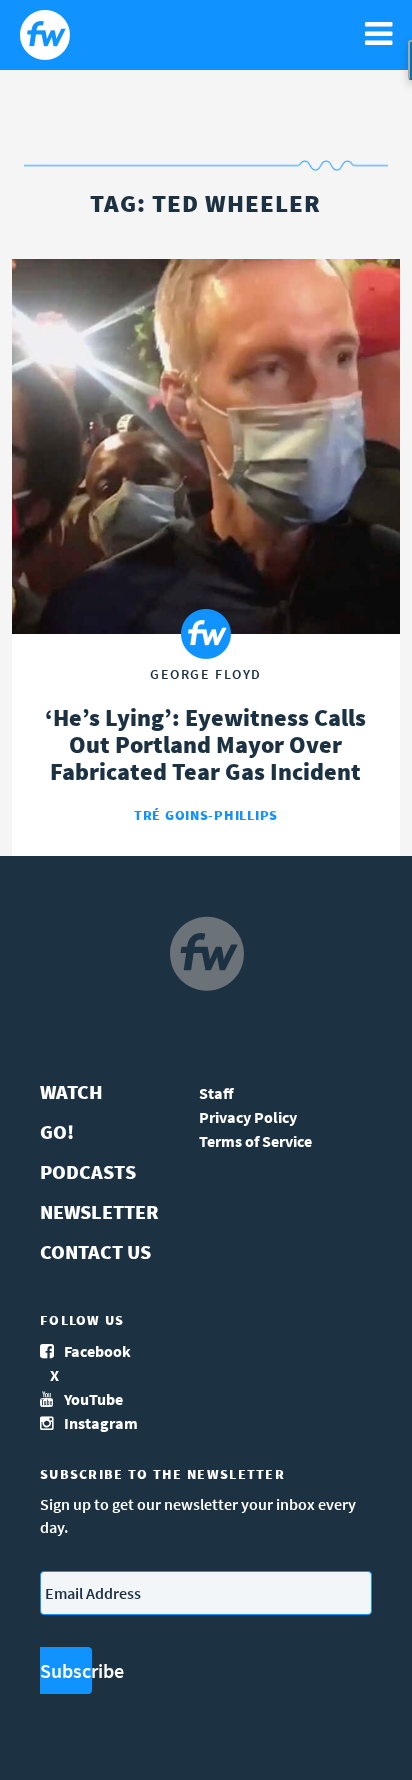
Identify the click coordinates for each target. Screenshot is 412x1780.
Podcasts (88, 1171)
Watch (71, 1091)
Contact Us (95, 1251)
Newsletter (99, 1211)
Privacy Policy (248, 1117)
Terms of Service (255, 1141)
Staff (216, 1093)
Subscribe (66, 1670)
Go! (57, 1131)
